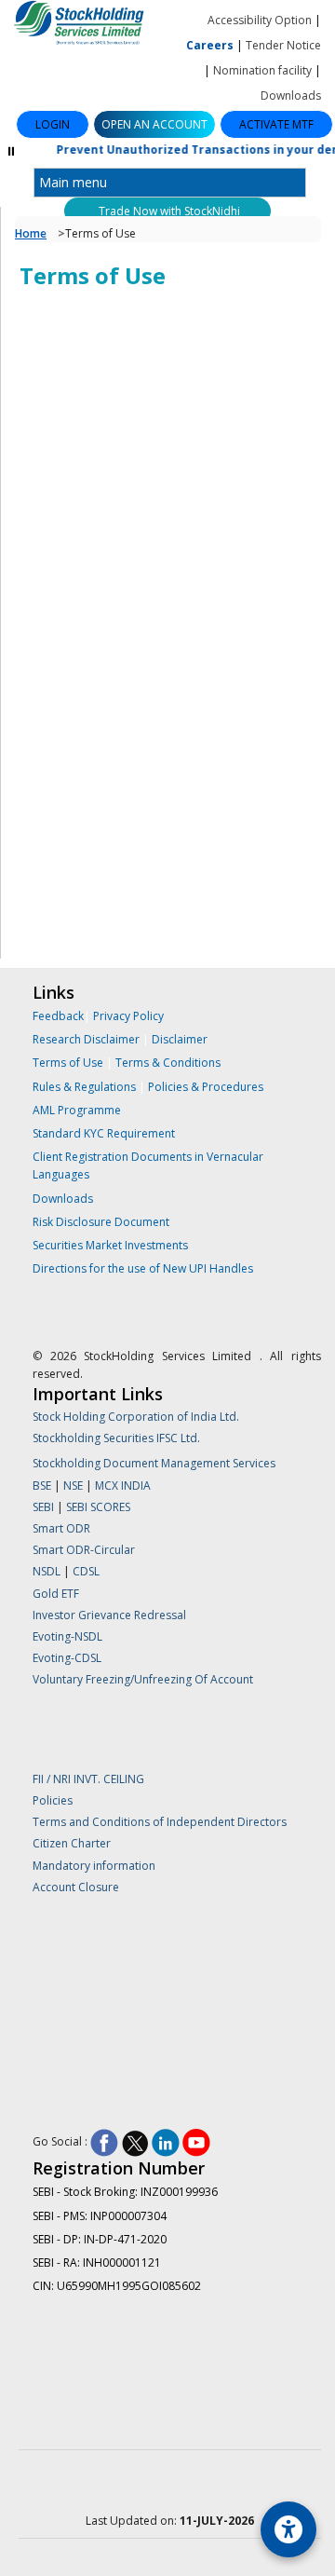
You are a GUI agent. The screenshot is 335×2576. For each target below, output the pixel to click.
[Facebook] (104, 2142)
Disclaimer (180, 1039)
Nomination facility (262, 70)
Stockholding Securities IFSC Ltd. (116, 1438)
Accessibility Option (260, 20)
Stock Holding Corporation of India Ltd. (136, 1417)
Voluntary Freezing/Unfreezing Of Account (143, 1679)
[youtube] (196, 2142)
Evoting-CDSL (67, 1658)
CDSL (86, 1571)
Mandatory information (94, 1866)
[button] (154, 124)
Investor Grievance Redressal (109, 1615)
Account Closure (76, 1887)
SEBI (45, 1507)
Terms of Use (69, 1063)
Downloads (291, 95)
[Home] (84, 25)
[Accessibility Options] (288, 2529)
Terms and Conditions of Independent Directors (160, 1822)
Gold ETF (56, 1594)
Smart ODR (61, 1528)
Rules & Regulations (86, 1087)
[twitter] (135, 2142)
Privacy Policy (128, 1016)
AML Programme (77, 1110)
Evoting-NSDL (67, 1636)
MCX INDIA (123, 1486)
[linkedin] (166, 2142)
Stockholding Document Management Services (154, 1463)
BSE (43, 1486)
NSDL (47, 1571)
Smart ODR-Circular (84, 1550)
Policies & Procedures (206, 1087)
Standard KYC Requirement (104, 1133)
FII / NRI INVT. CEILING (88, 1779)
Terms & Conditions (168, 1063)
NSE (74, 1486)
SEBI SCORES (98, 1507)
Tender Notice (283, 45)
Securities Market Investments (110, 1245)
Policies (53, 1800)
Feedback (58, 1016)
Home (31, 233)
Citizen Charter (72, 1843)
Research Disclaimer (86, 1039)
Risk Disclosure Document (101, 1222)
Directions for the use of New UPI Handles (143, 1268)
